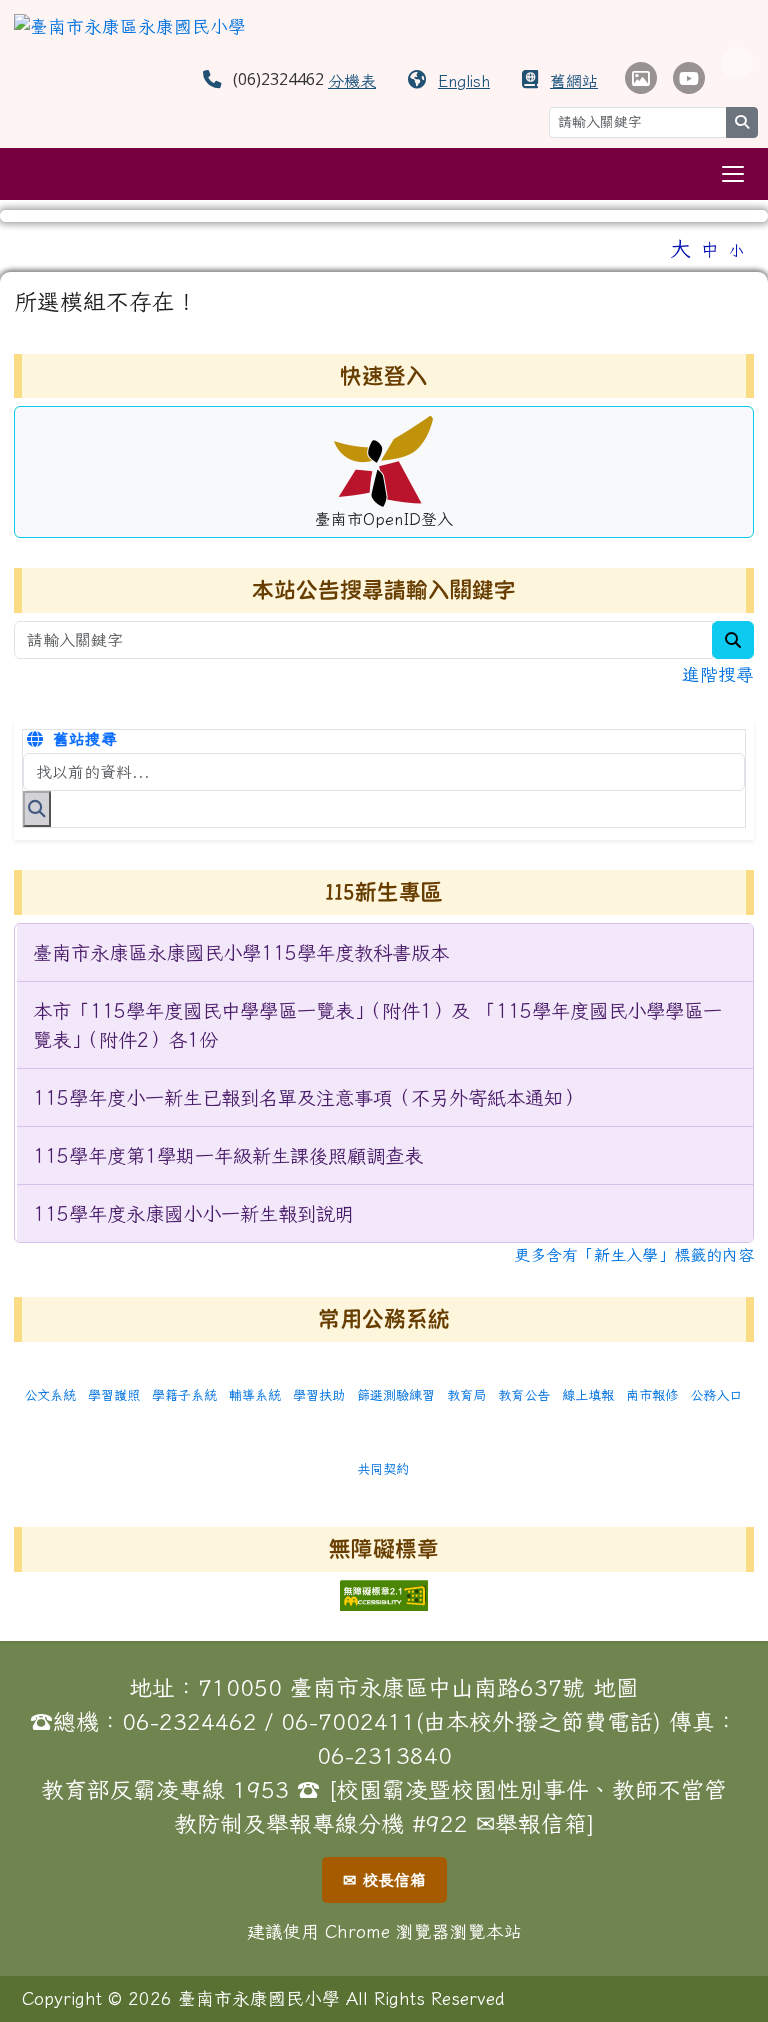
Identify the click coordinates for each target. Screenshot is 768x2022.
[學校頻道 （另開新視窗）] (689, 78)
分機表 (352, 81)
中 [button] (710, 249)
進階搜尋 (718, 674)
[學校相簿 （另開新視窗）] (641, 78)
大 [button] (680, 248)
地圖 (616, 1687)
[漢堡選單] (733, 174)
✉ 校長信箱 (384, 1880)
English (464, 81)
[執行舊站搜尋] (37, 809)
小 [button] (736, 250)
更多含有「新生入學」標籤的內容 (634, 1255)
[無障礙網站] (384, 1593)
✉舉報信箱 (531, 1823)
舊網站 (574, 81)
